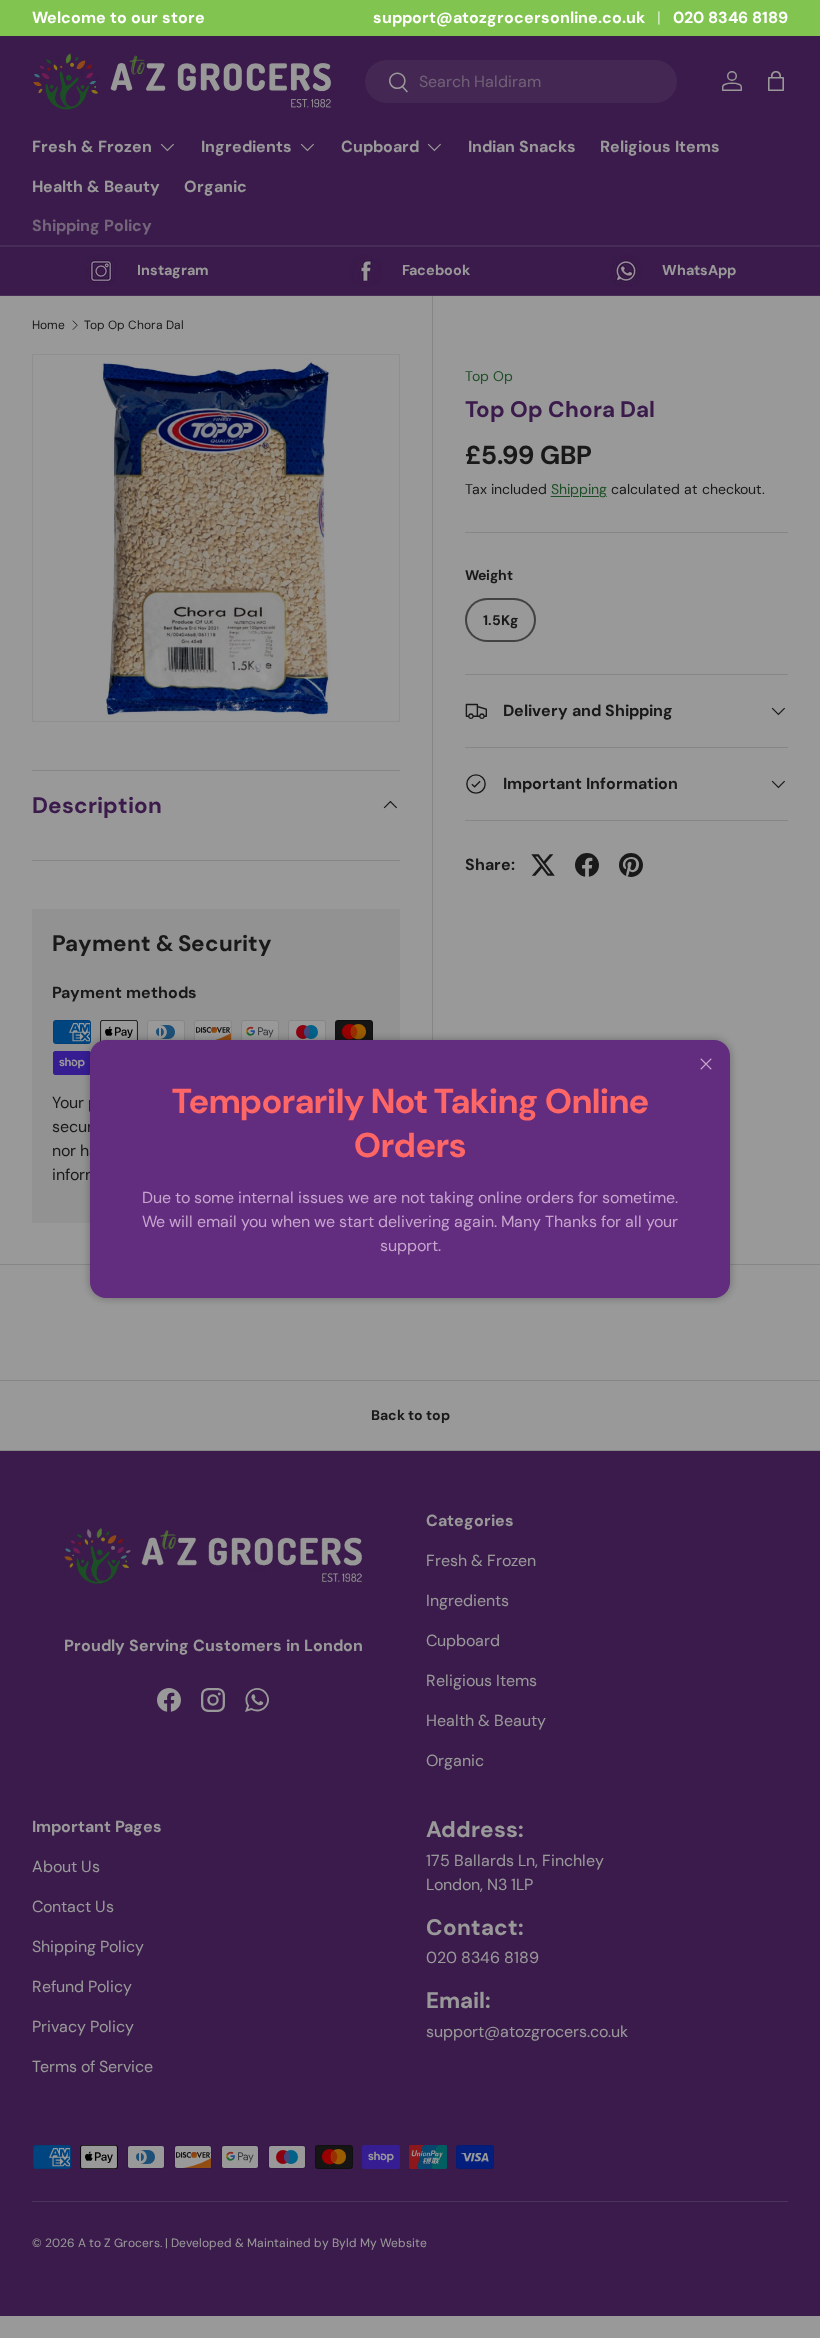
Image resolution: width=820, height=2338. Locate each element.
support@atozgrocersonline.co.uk (509, 17)
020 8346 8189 (730, 17)
